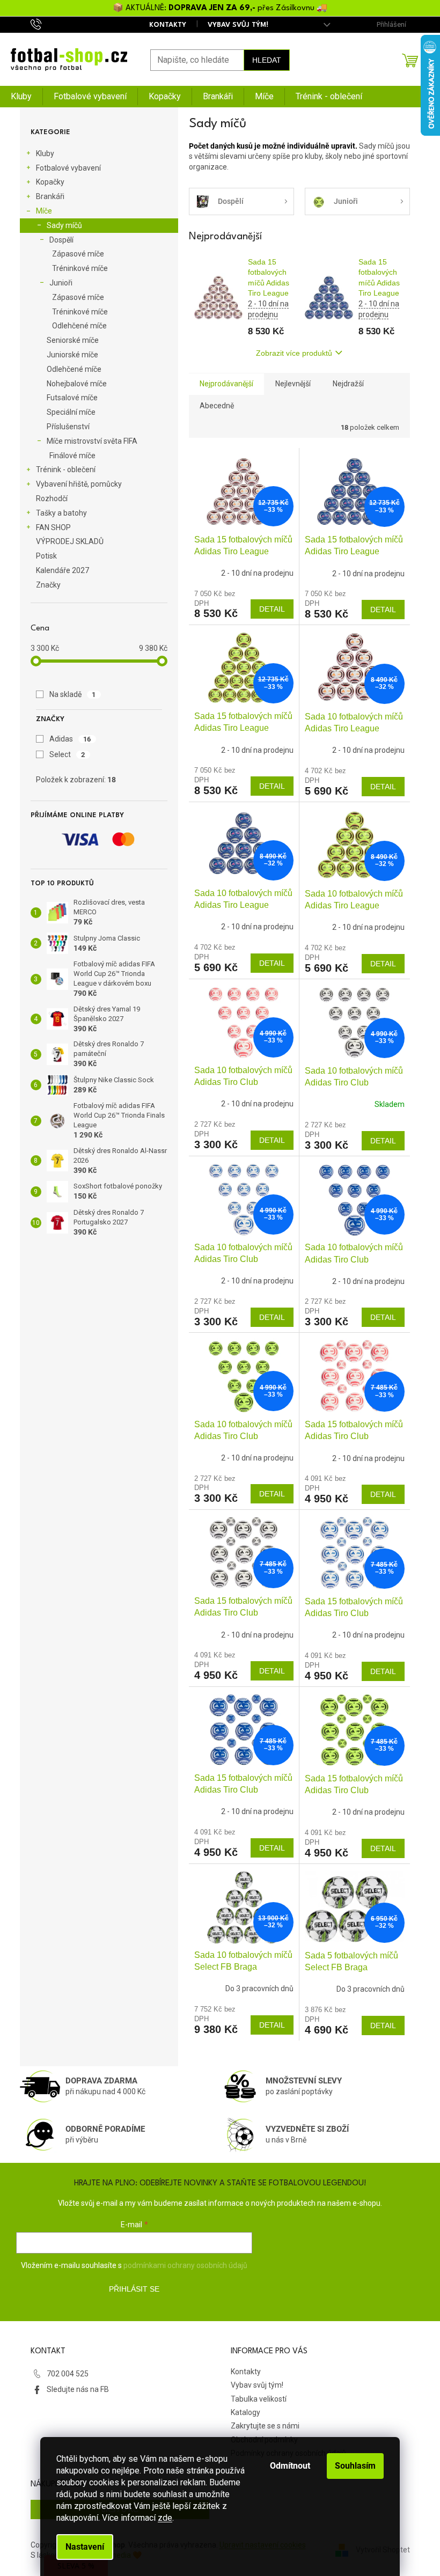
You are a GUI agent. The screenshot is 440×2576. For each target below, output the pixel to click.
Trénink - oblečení (66, 469)
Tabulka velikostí (259, 2399)
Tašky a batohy (61, 513)
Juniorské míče (72, 355)
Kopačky (50, 182)
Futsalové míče (72, 398)
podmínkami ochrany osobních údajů (185, 2265)
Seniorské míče (73, 340)
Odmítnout (290, 2466)
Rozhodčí (52, 498)
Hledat (267, 60)
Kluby (45, 153)
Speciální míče (71, 412)
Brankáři (50, 196)
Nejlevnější (293, 384)
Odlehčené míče (79, 326)
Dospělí (61, 240)
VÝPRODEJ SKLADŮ (70, 541)
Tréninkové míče (80, 268)
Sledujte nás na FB (78, 2389)
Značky (48, 585)
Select (67, 754)
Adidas (70, 739)
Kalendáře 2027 (63, 570)
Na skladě (73, 694)
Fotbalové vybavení (68, 168)
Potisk (46, 556)
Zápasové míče (78, 254)
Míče (44, 211)
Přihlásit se (134, 2289)
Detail (272, 609)
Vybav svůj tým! (238, 25)
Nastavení (85, 2547)
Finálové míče (72, 456)
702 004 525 (68, 2374)
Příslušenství (68, 427)
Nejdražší (348, 384)
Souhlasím (355, 2466)
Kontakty (168, 25)
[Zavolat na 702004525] (46, 24)
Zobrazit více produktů (294, 353)
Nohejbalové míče (77, 384)
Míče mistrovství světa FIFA (92, 441)
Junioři (61, 283)
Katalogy (245, 2412)
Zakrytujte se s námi (265, 2426)
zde (165, 2518)
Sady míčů (64, 225)
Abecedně (217, 406)
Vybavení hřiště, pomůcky (79, 484)
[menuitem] (21, 97)
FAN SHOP (53, 527)
